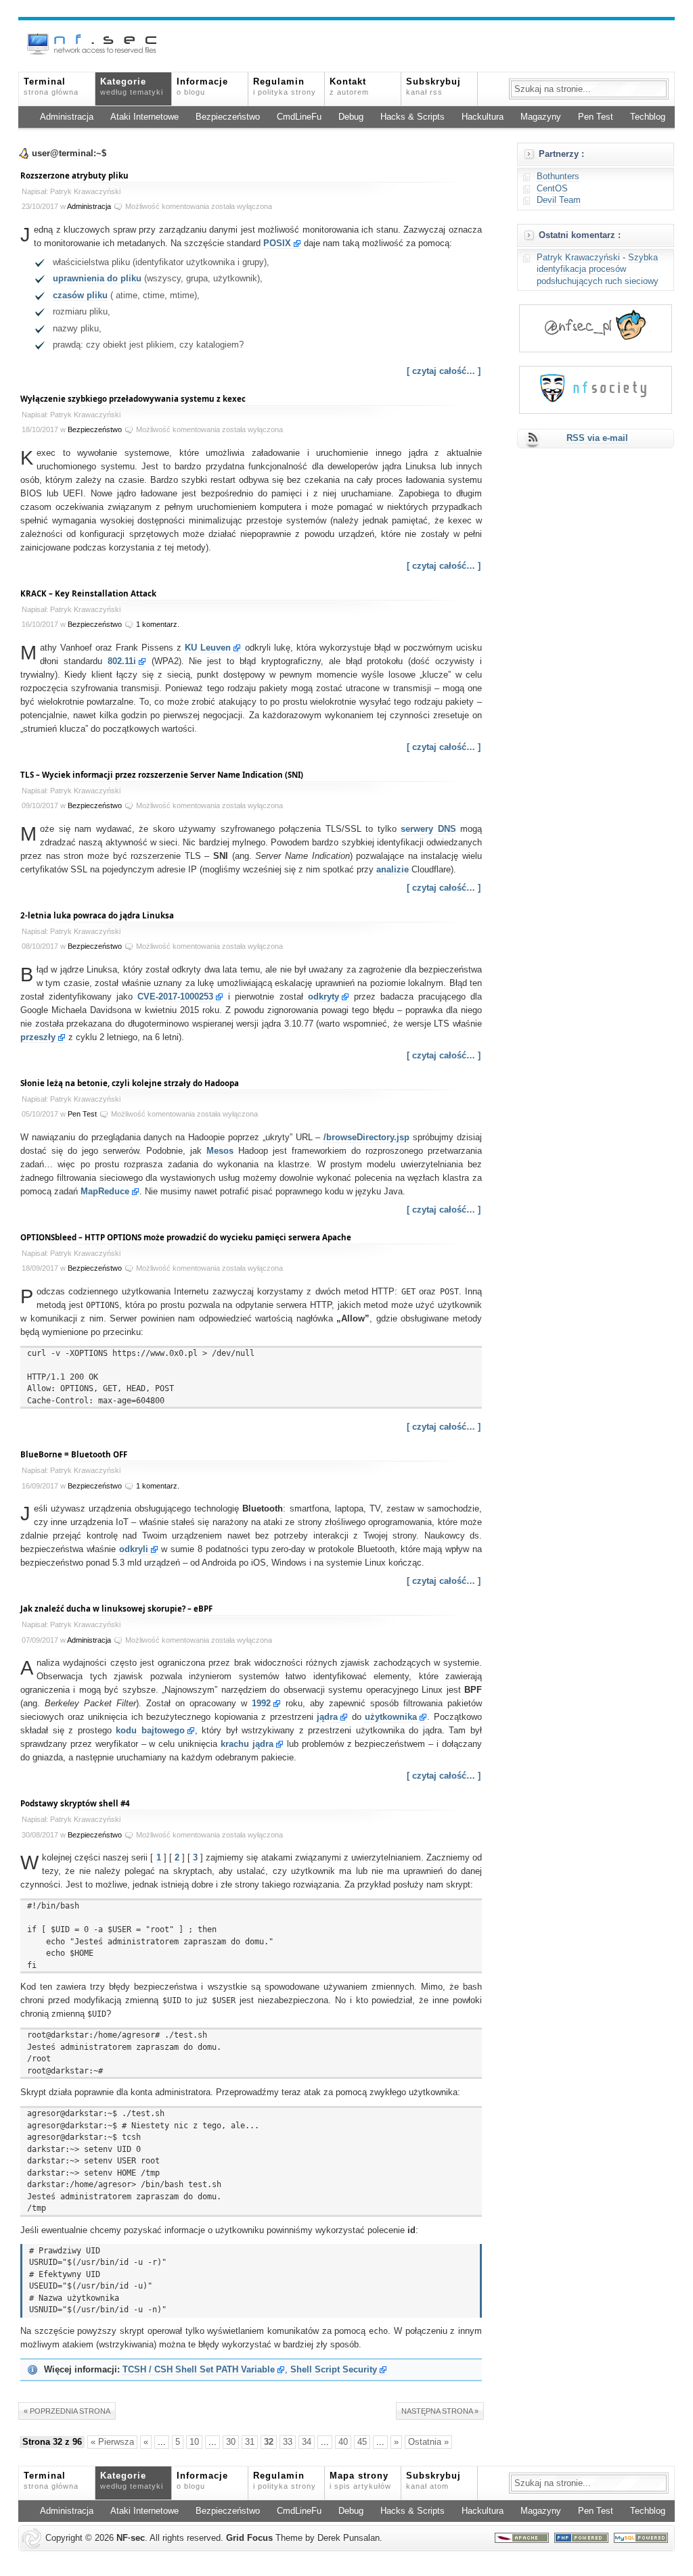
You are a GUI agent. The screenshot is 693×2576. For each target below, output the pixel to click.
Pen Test (596, 117)
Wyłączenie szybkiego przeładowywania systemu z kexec (133, 399)
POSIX (277, 243)
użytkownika (391, 1717)
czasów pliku (80, 296)
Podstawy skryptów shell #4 (75, 1803)
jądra (327, 1717)
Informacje (202, 87)
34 (307, 2442)
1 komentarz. (158, 624)
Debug (351, 117)
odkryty (323, 997)
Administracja (67, 117)
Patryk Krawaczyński (578, 258)
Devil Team (559, 200)
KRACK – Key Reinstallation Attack (88, 593)
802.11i (122, 661)
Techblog (648, 117)
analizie (393, 870)
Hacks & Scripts (412, 117)
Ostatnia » (428, 2442)
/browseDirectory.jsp (366, 1138)
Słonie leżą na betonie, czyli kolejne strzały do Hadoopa (130, 1083)
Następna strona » (440, 2411)
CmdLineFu (299, 117)
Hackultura (483, 117)
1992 (261, 1704)
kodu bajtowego (150, 1731)
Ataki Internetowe (144, 117)
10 (194, 2442)
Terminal (51, 87)
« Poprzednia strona (67, 2411)
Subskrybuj (433, 87)
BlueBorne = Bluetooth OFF (74, 1454)
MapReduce (105, 1192)
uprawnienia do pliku (97, 279)
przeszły (38, 1037)
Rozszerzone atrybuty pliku (74, 175)
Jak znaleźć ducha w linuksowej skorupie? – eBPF (116, 1609)
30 (231, 2442)
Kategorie (132, 87)
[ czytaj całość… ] (444, 371)
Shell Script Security (334, 2370)
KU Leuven (208, 648)
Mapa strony (360, 2481)
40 (343, 2442)
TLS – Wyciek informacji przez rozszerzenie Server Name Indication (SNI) (162, 775)
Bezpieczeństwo (228, 117)
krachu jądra (247, 1744)
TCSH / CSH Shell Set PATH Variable (199, 2370)
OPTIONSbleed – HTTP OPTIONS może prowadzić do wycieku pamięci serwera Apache (186, 1237)
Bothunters (558, 177)
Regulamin (285, 87)
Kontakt (349, 87)
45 (362, 2442)
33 (288, 2442)
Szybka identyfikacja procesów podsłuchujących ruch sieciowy (598, 270)
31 (250, 2442)
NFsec (131, 2538)
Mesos (220, 1151)
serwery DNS (428, 829)
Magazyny (541, 117)
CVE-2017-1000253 (175, 997)
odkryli (134, 1549)
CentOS (552, 189)
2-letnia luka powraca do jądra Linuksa (97, 915)
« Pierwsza (112, 2442)
